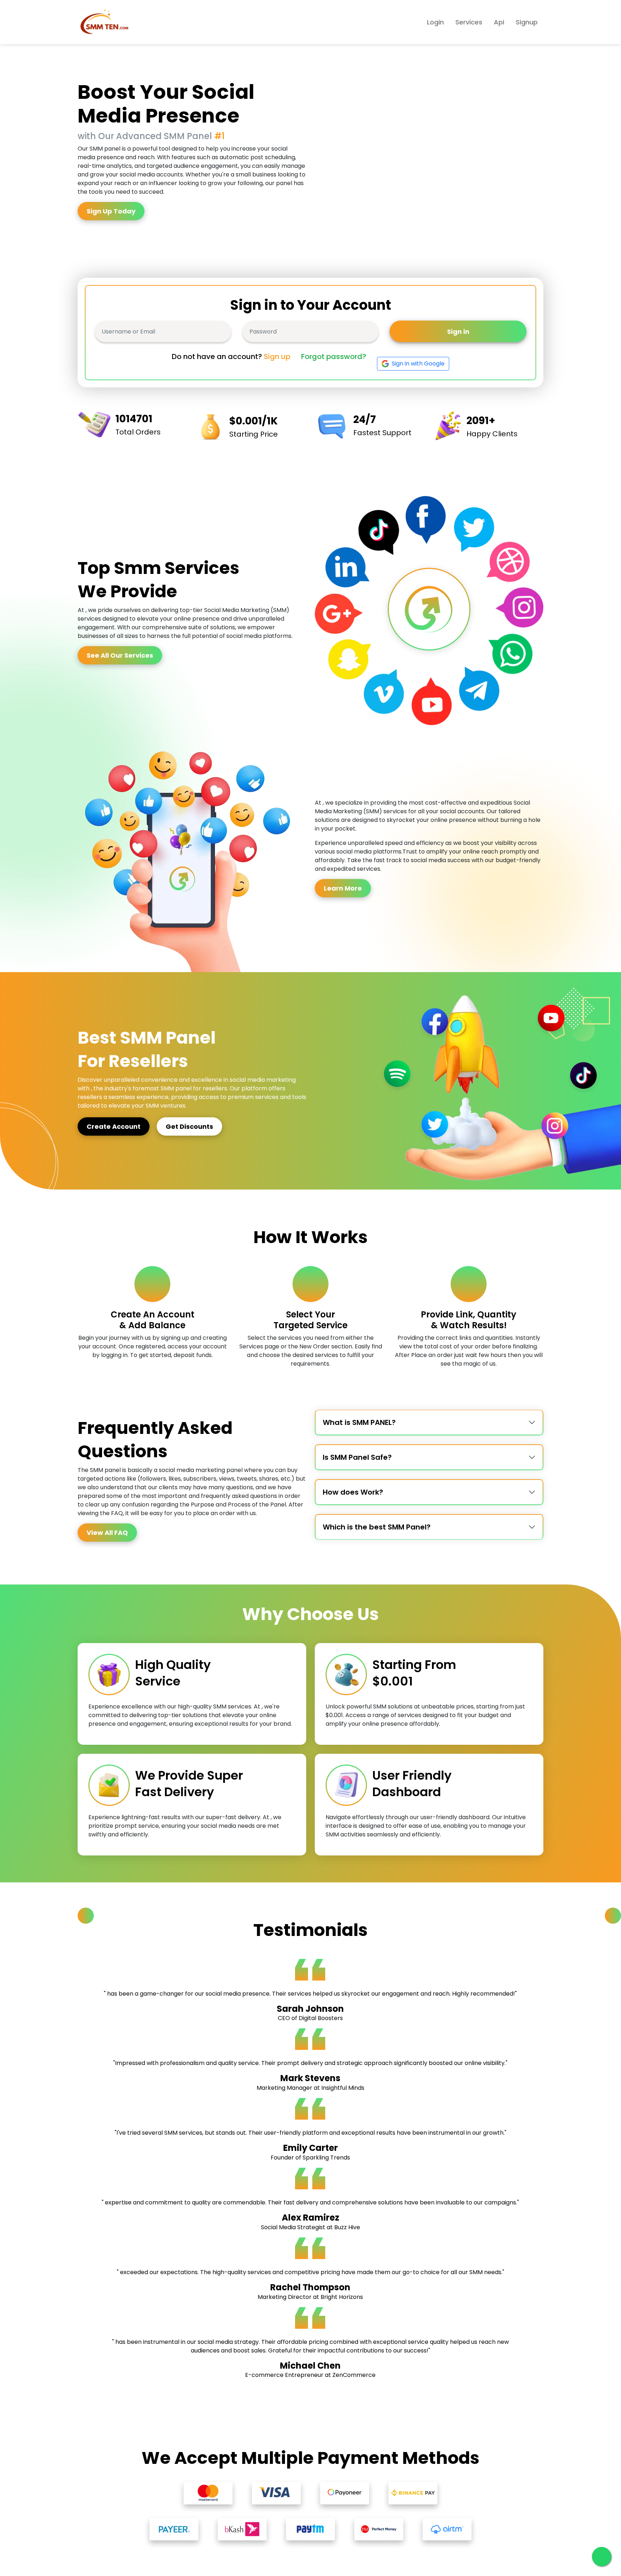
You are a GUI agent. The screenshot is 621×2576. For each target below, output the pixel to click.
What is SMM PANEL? (359, 1422)
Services (469, 22)
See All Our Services (120, 655)
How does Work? (353, 1492)
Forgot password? (334, 356)
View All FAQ (107, 1533)
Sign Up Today (111, 211)
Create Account (114, 1126)
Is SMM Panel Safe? (357, 1457)
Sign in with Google (418, 364)
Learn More (343, 888)
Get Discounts (189, 1126)
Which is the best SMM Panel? (377, 1527)
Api (499, 22)
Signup (527, 22)
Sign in (458, 332)
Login (435, 22)
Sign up (277, 356)
